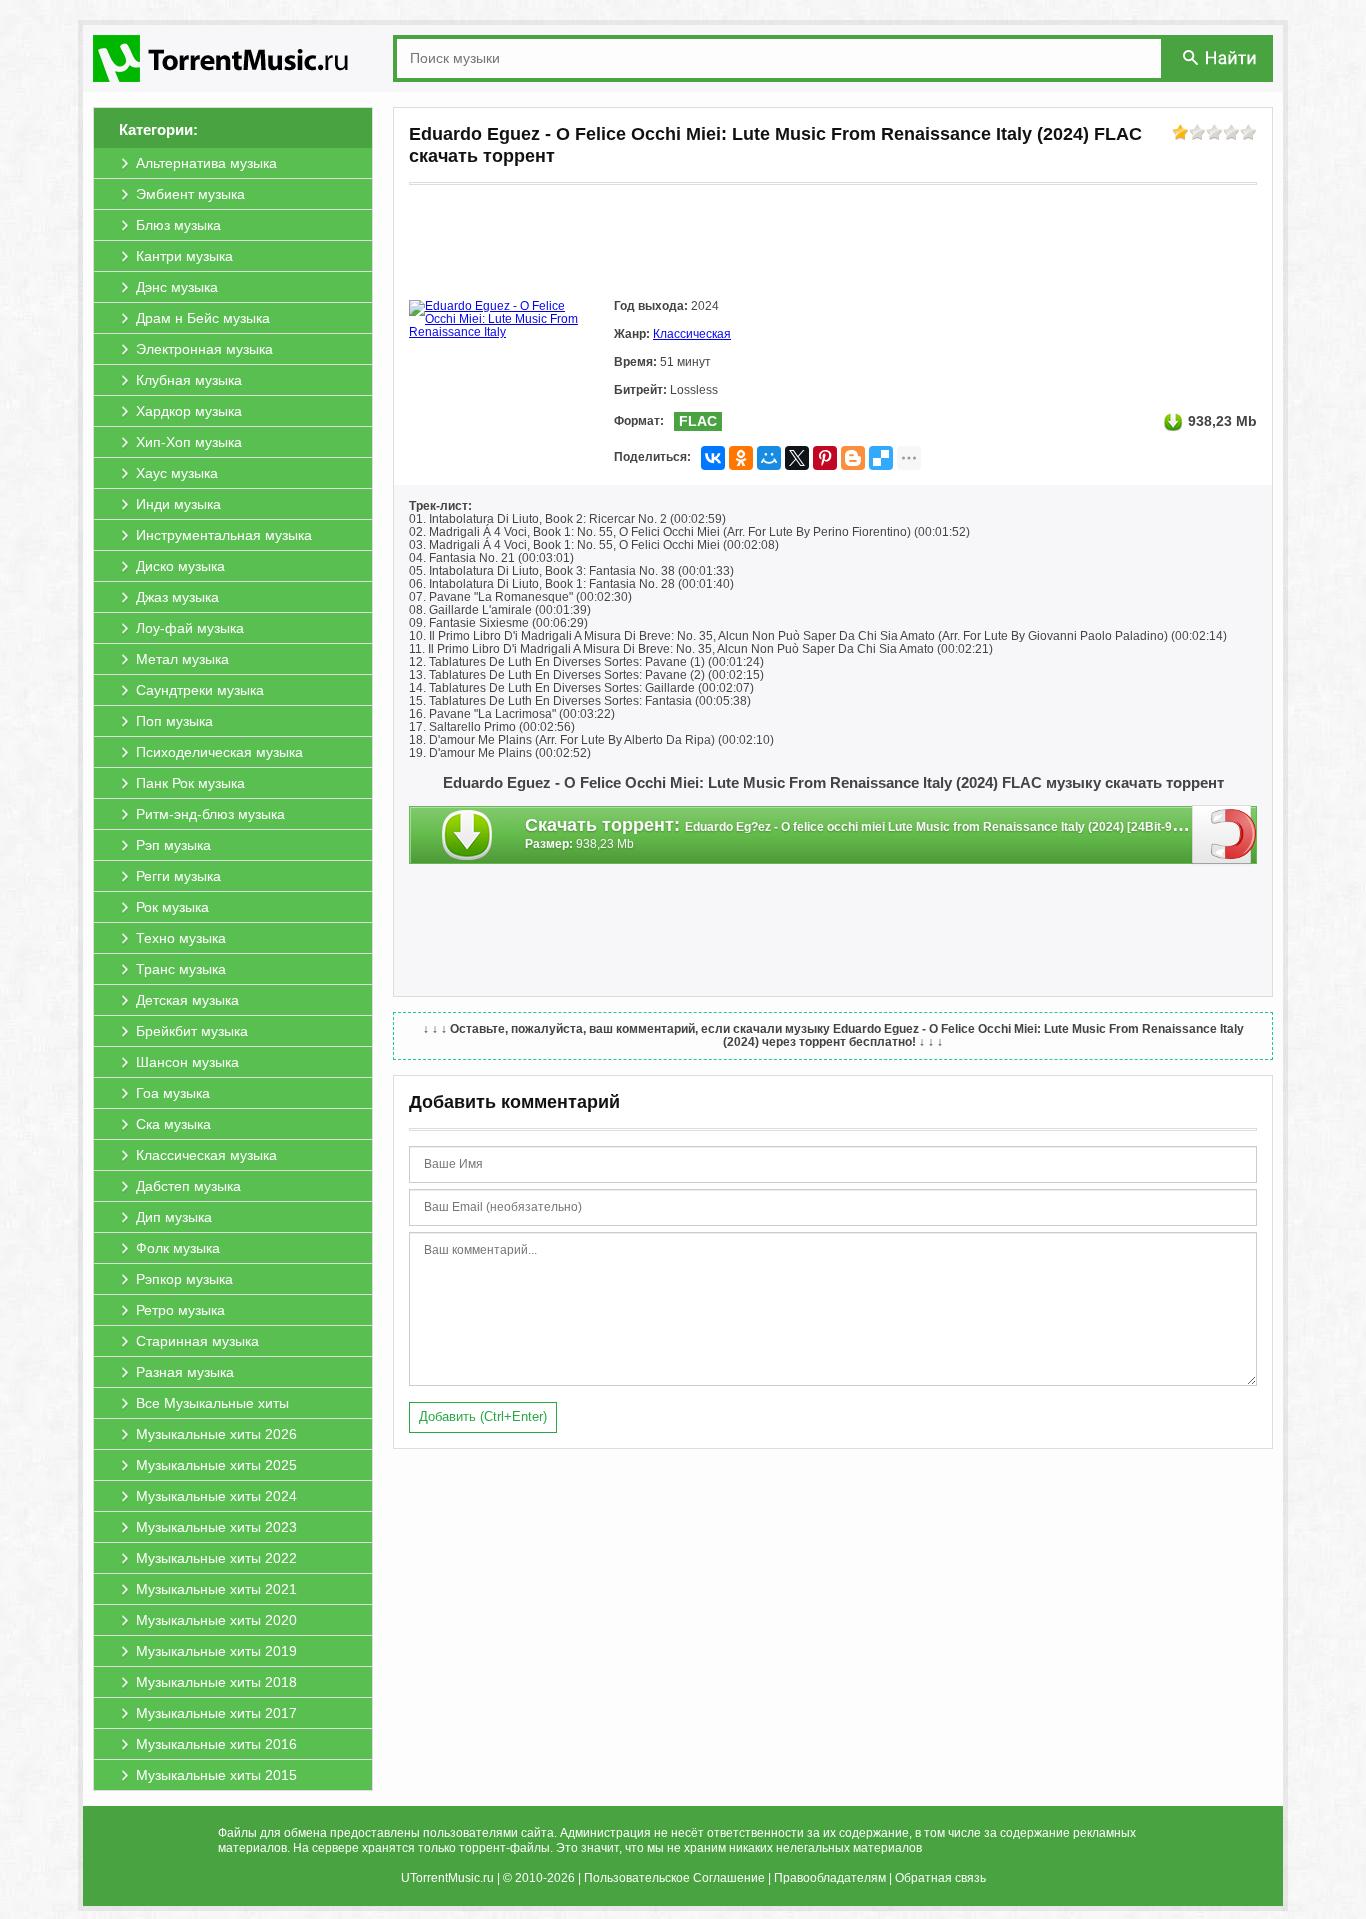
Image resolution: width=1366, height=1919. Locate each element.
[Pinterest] (825, 458)
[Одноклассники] (741, 458)
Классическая (692, 334)
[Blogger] (853, 458)
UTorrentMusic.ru (447, 1878)
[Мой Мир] (769, 458)
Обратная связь (940, 1878)
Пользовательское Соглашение (674, 1878)
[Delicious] (881, 458)
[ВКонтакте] (713, 458)
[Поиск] (1221, 57)
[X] (797, 458)
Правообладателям (830, 1878)
